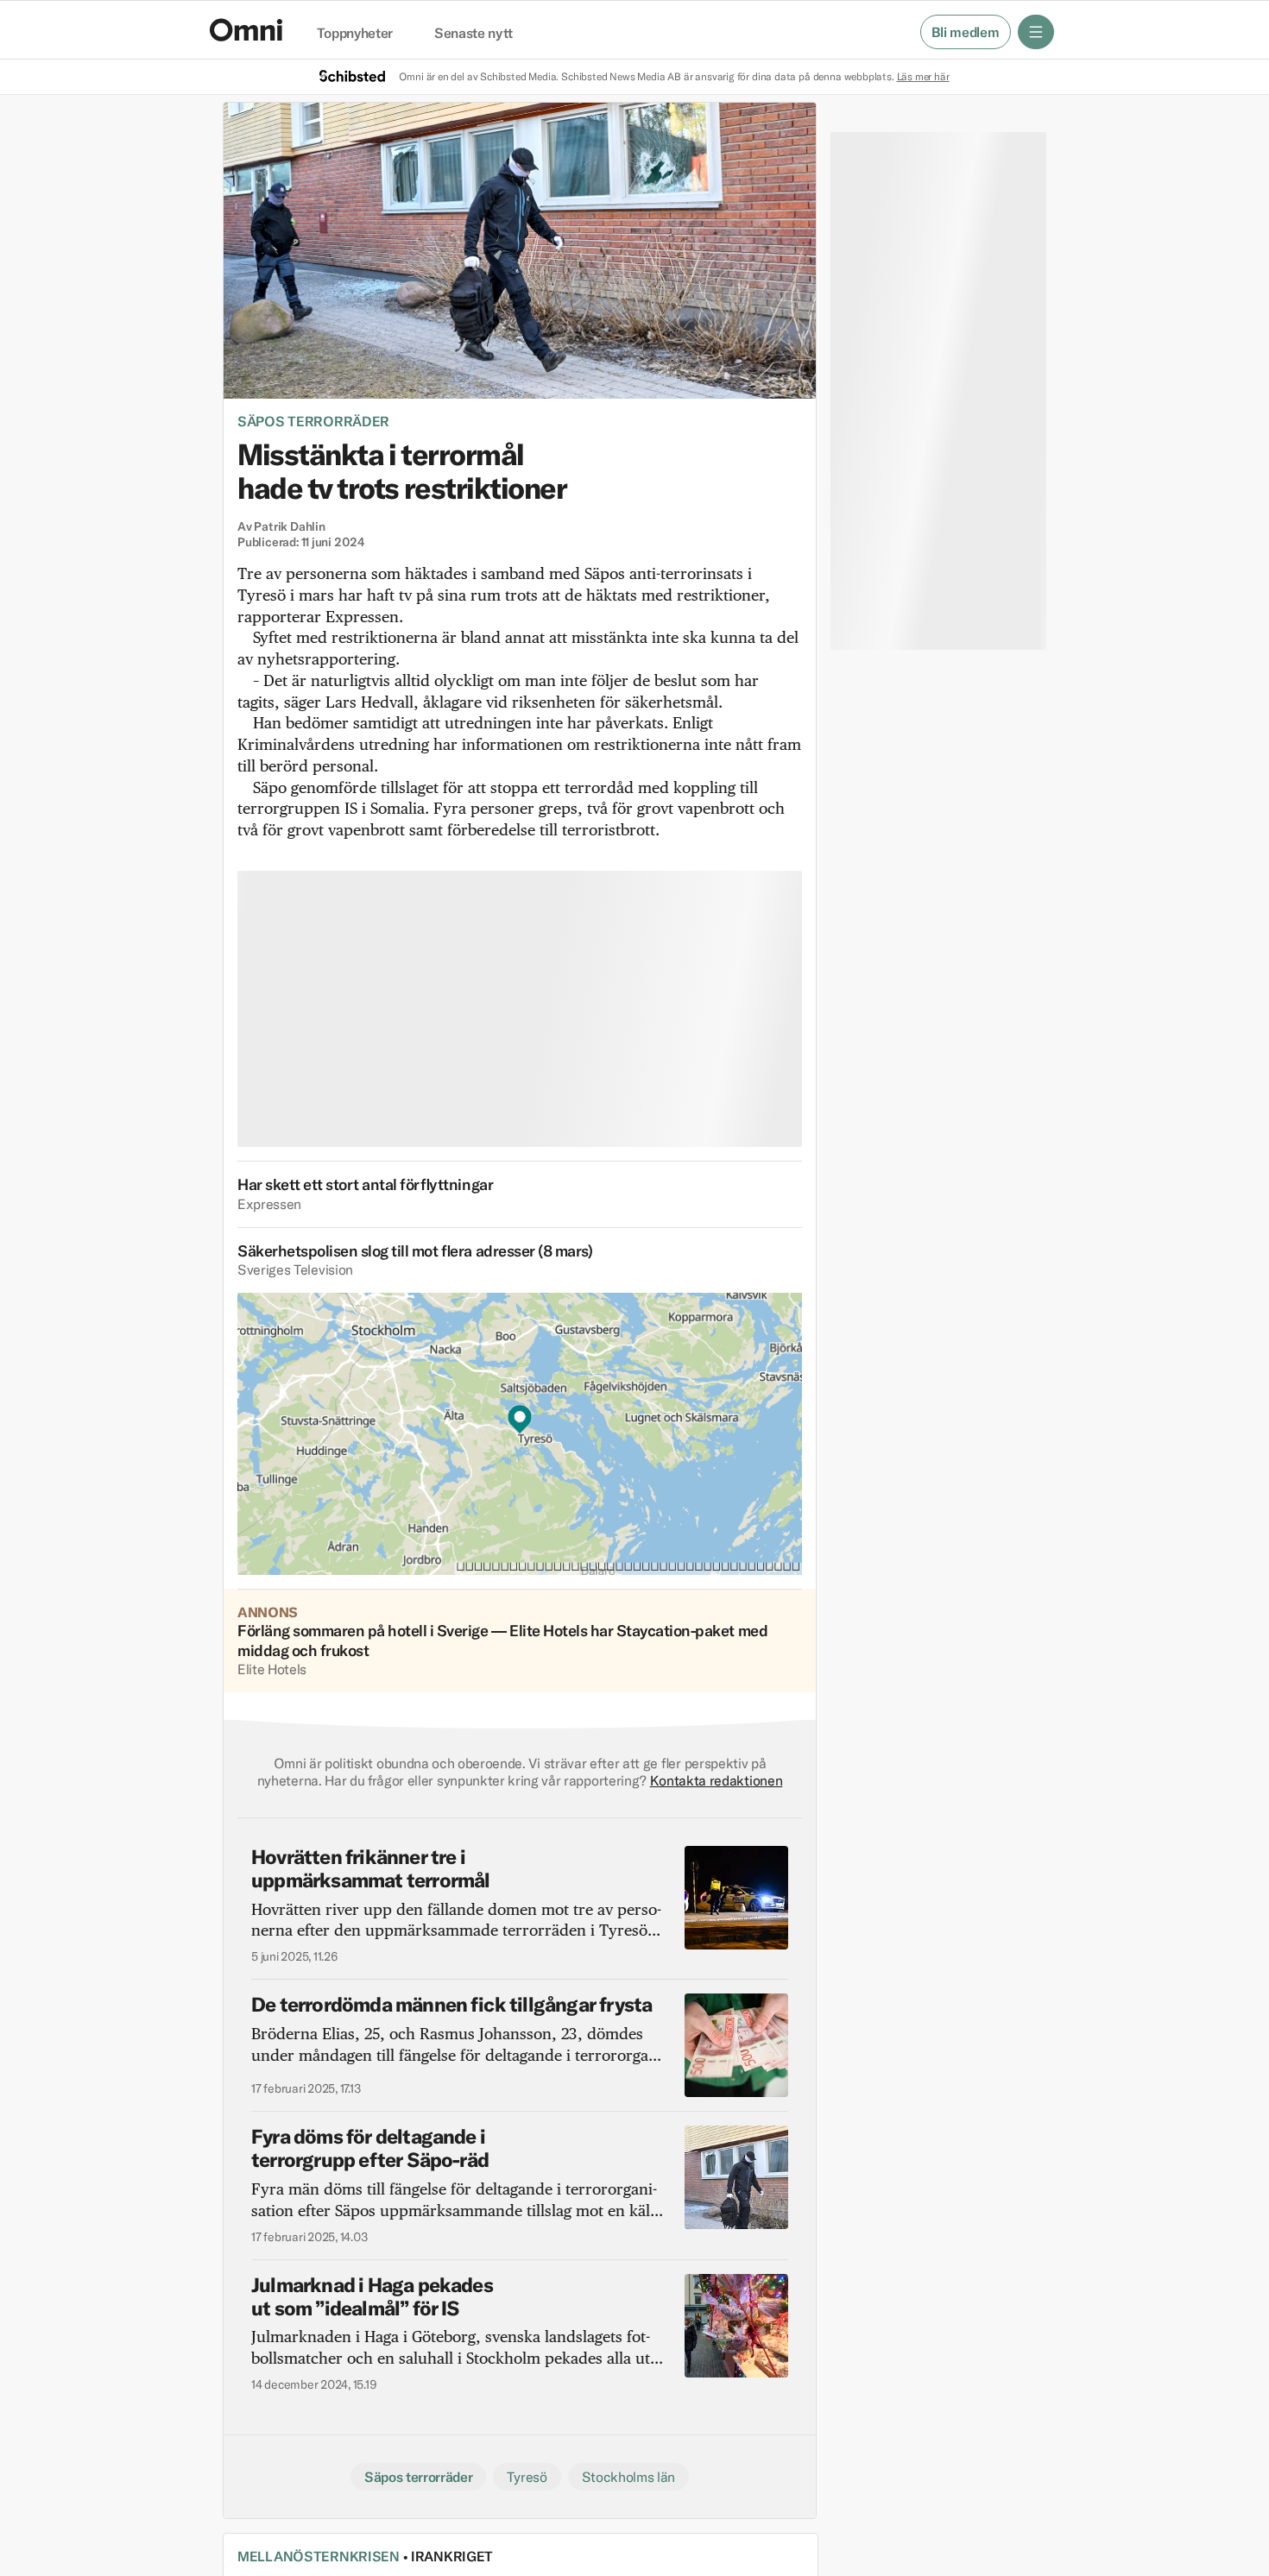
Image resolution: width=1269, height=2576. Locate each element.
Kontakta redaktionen (717, 1780)
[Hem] (246, 30)
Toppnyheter (355, 34)
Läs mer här (923, 76)
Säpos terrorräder (313, 421)
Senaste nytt (474, 34)
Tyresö (527, 2477)
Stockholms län (629, 2477)
